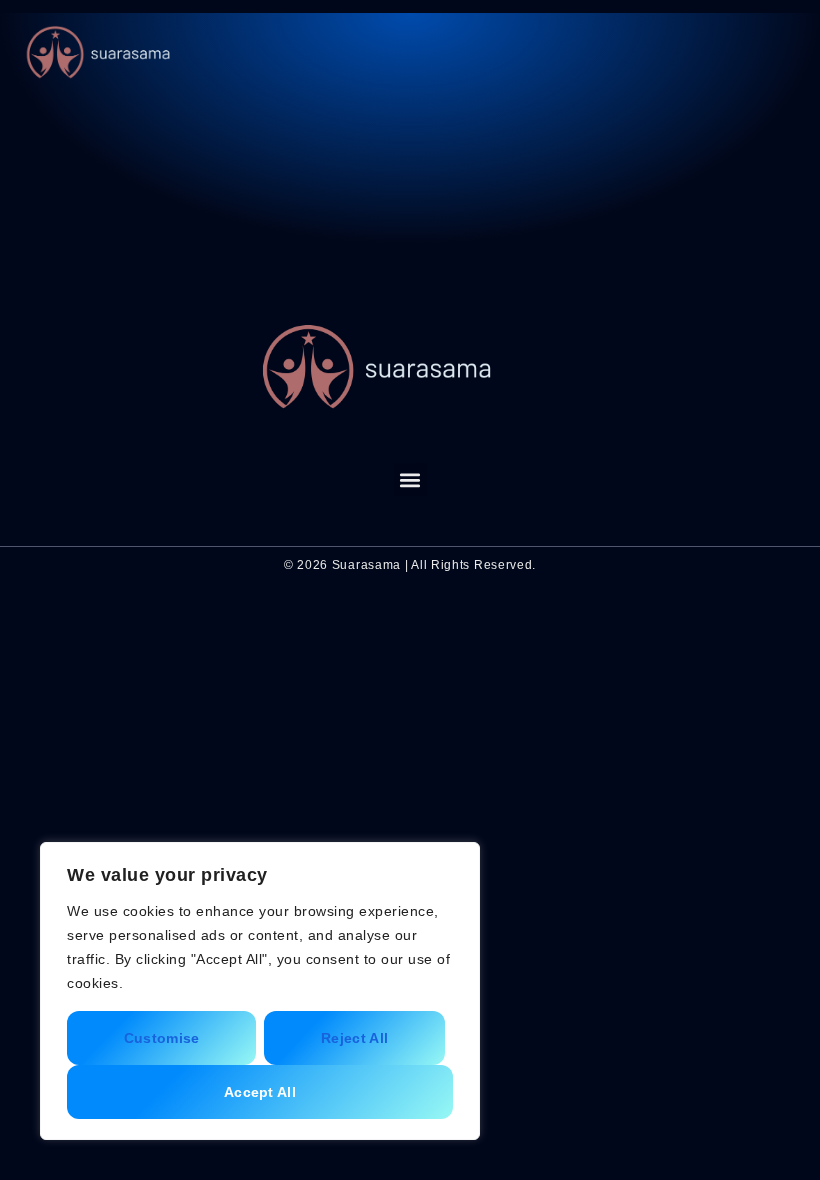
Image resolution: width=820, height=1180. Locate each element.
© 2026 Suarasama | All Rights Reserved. (410, 565)
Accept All (260, 1092)
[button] (784, 53)
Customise (162, 1038)
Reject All (354, 1038)
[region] (260, 991)
